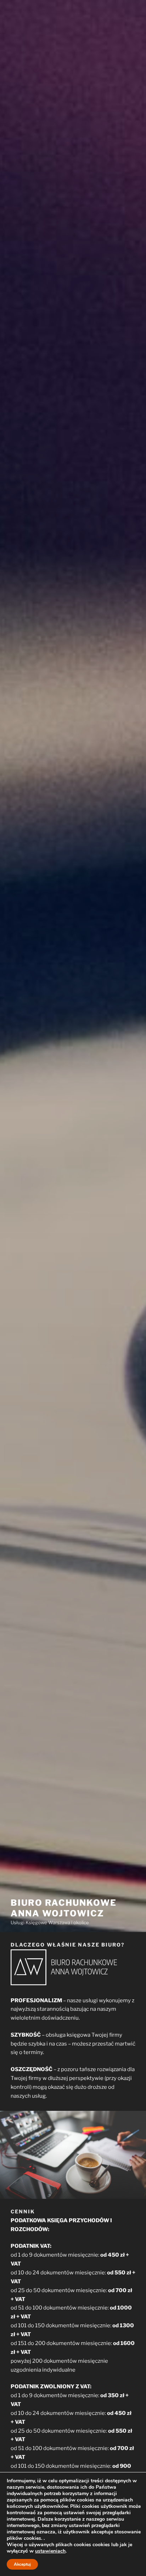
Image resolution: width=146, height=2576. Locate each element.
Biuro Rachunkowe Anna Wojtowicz (64, 1908)
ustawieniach (50, 2551)
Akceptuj (22, 2564)
